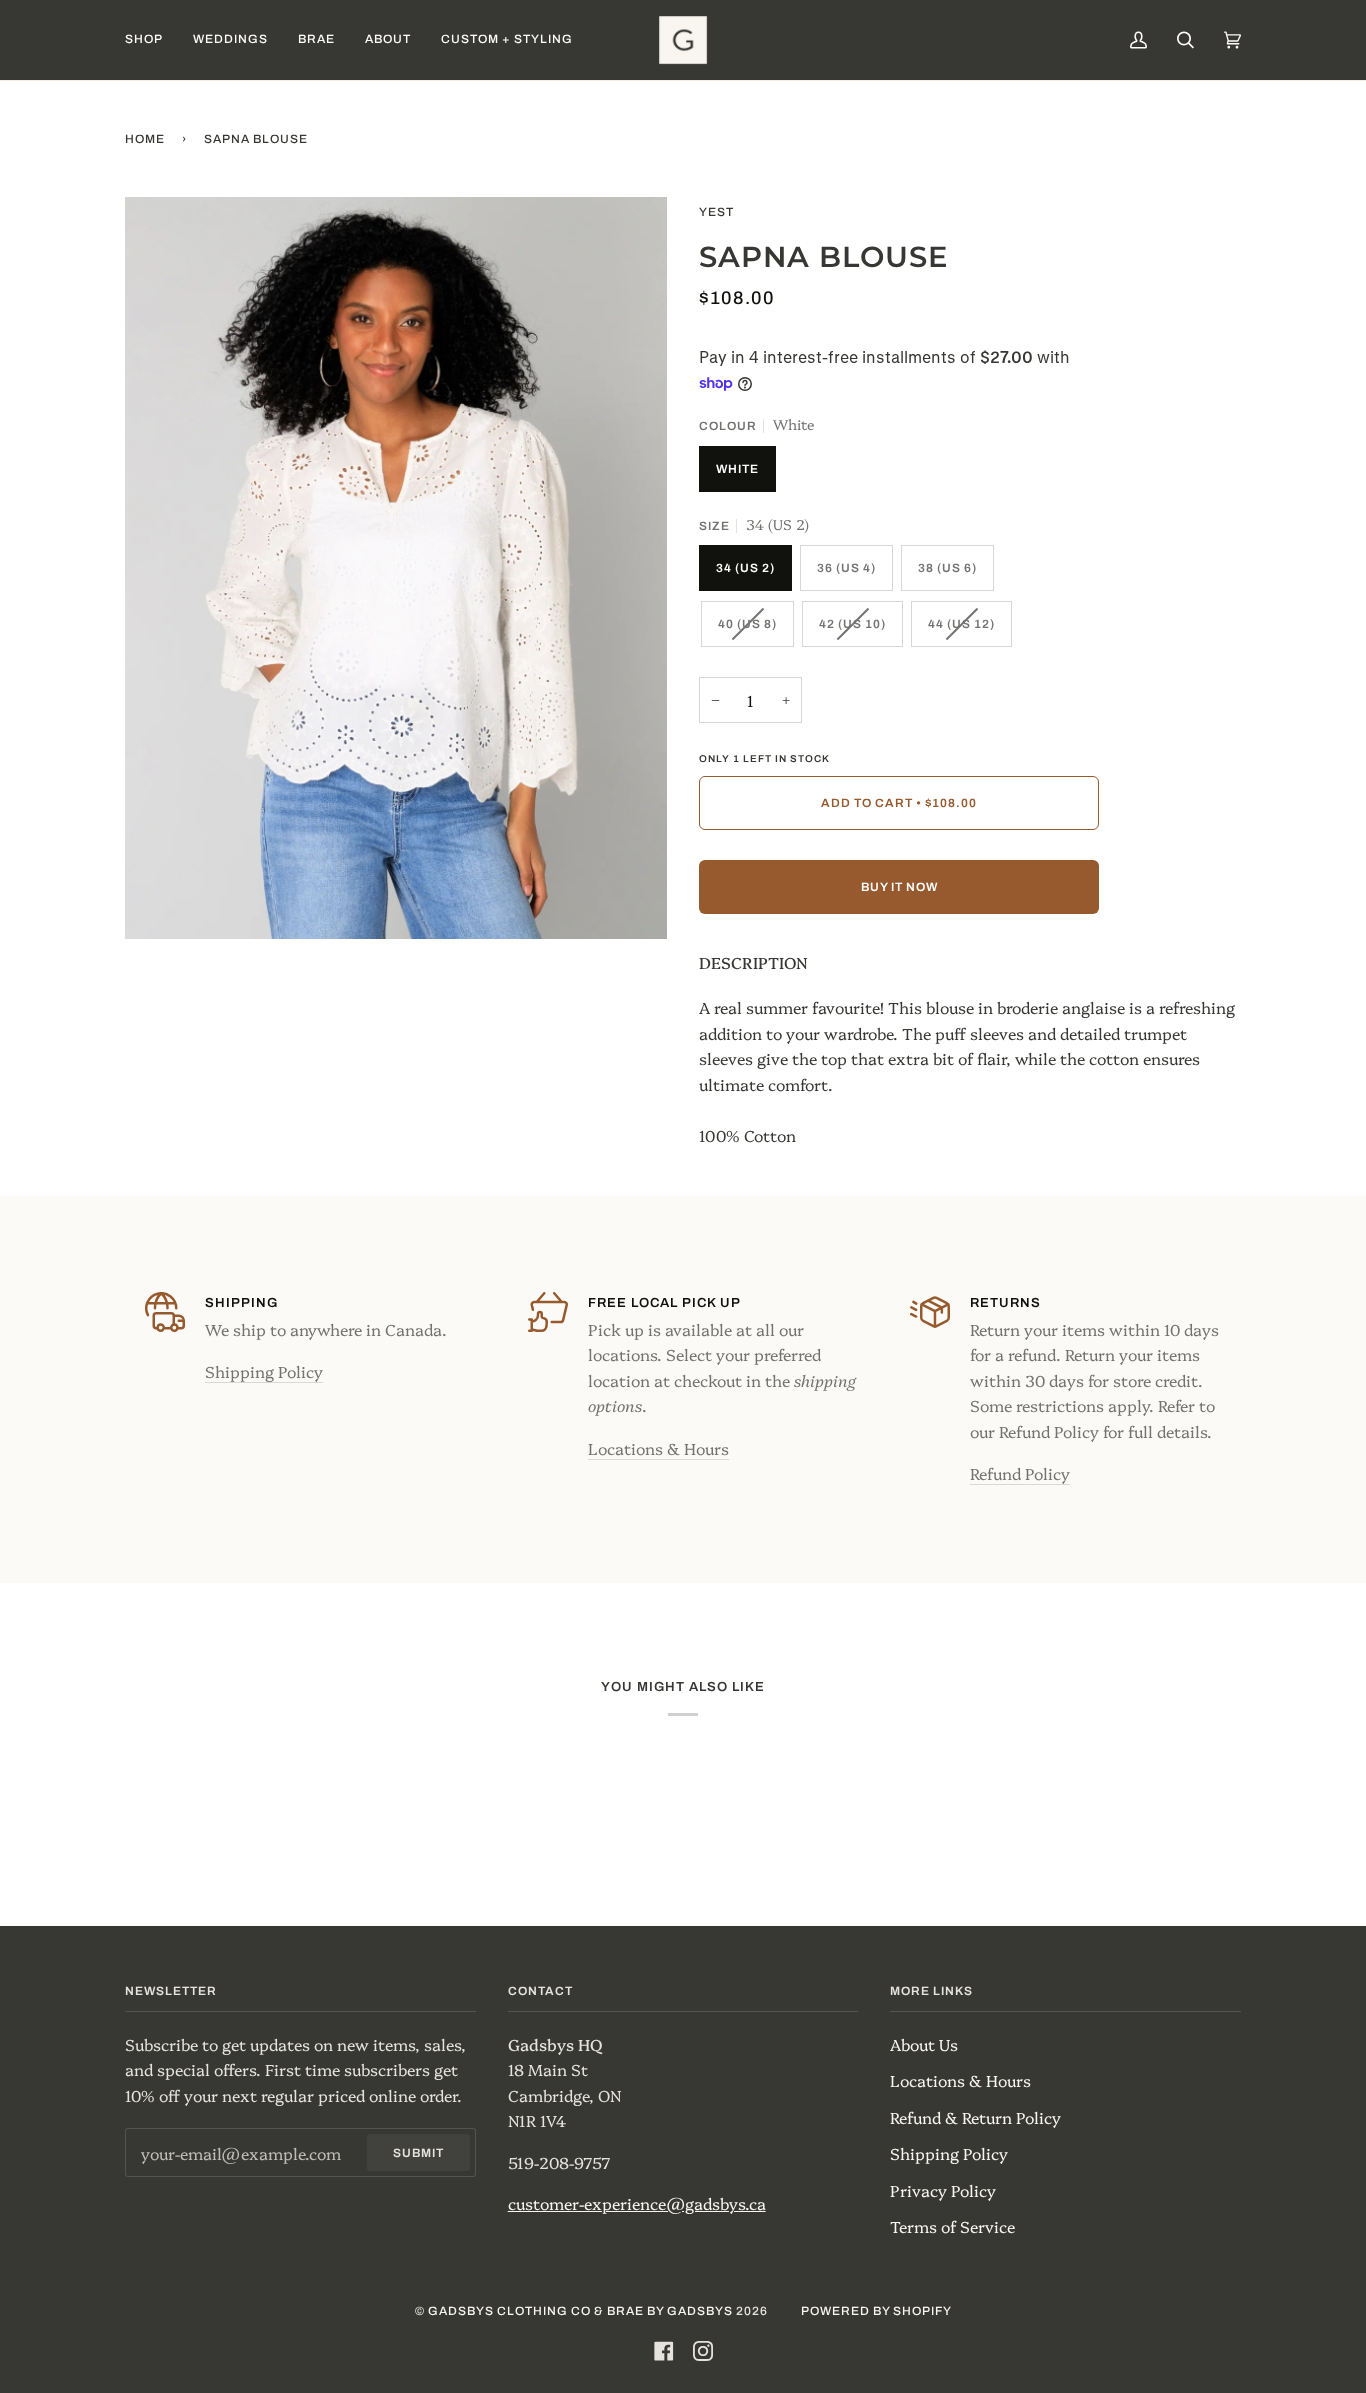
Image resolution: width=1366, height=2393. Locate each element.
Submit (418, 2153)
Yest (716, 212)
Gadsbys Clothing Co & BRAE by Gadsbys (580, 2311)
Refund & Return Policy (975, 2117)
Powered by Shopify (876, 2311)
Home (145, 139)
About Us (924, 2044)
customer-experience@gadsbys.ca (637, 2203)
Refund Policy (1020, 1473)
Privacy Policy (943, 2190)
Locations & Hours (658, 1448)
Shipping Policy (264, 1371)
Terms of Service (952, 2226)
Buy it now (899, 887)
